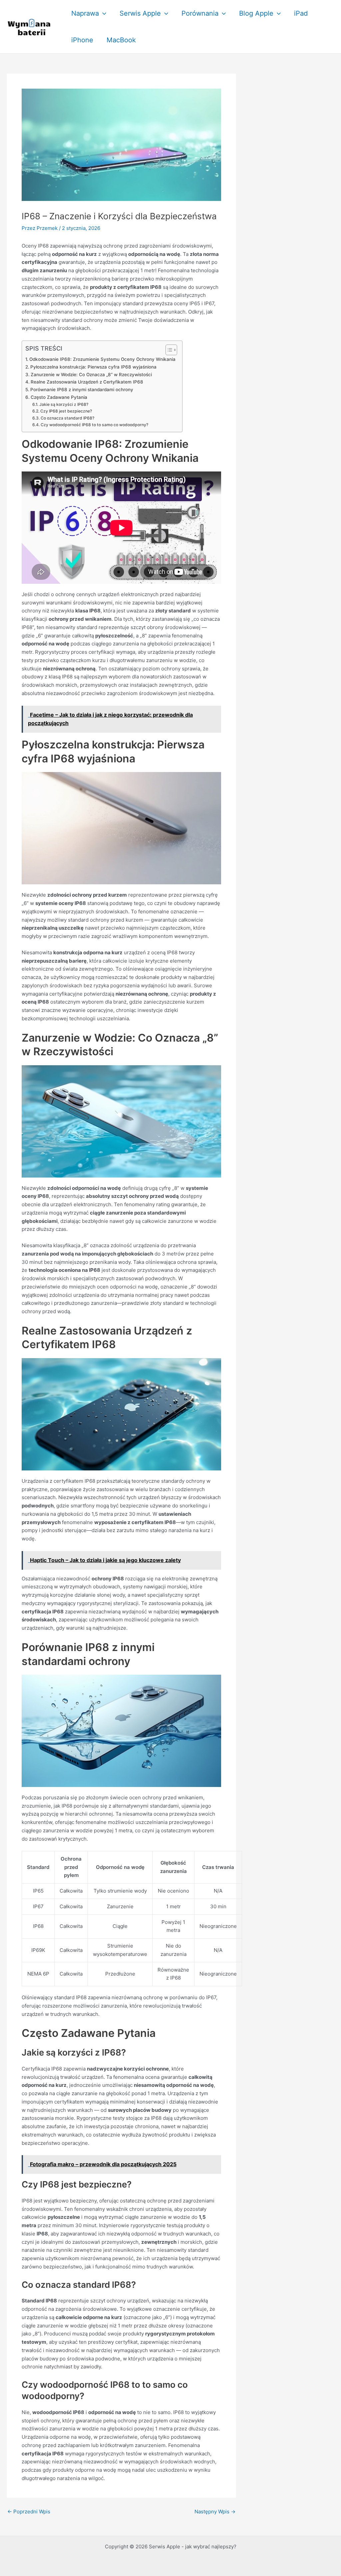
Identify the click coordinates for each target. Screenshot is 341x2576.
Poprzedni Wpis (29, 2512)
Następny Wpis (215, 2512)
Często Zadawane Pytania (59, 397)
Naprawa (85, 13)
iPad (301, 13)
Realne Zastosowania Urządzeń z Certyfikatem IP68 (87, 382)
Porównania (200, 13)
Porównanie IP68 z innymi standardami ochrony (82, 390)
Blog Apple (256, 13)
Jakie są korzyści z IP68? (64, 404)
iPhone (82, 40)
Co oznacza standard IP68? (67, 418)
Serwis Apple (140, 13)
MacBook (121, 40)
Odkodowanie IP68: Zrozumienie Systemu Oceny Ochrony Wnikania (102, 359)
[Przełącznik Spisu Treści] (168, 350)
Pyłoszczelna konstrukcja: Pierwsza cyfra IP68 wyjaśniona (93, 367)
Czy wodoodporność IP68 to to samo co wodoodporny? (94, 425)
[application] (103, 13)
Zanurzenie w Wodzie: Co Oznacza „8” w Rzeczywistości (91, 375)
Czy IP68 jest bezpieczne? (66, 411)
